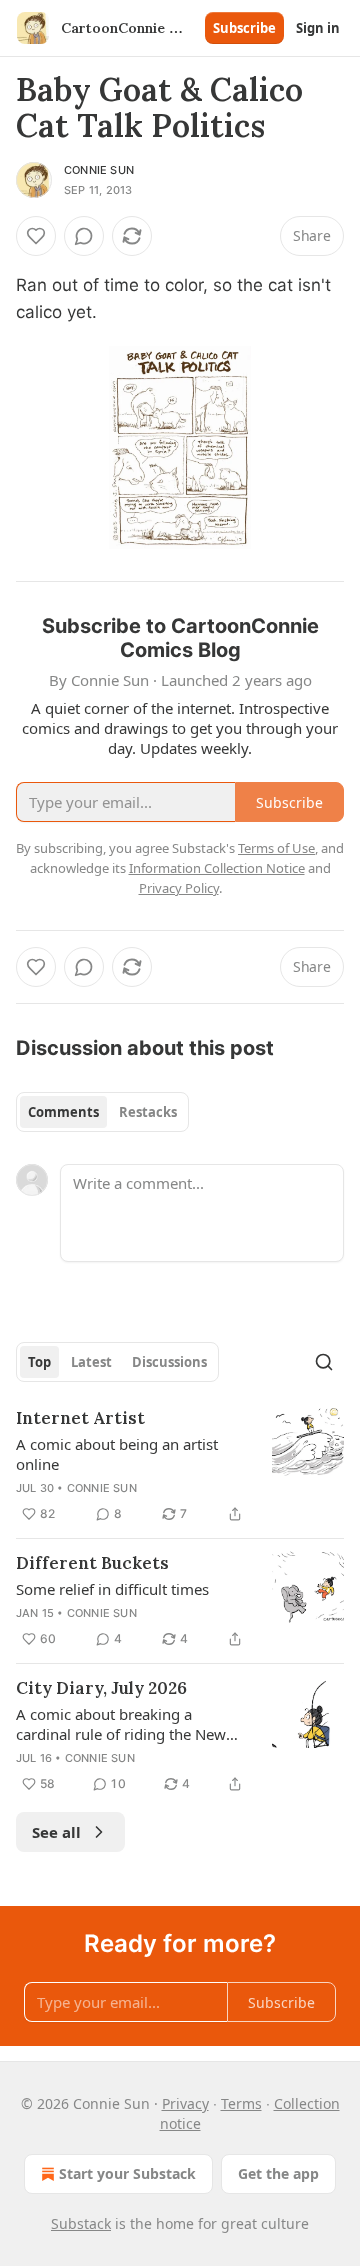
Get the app (278, 2173)
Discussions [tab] (169, 1362)
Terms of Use (276, 848)
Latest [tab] (91, 1362)
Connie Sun (99, 170)
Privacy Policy (179, 888)
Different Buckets (92, 1563)
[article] (180, 1466)
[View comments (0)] (84, 236)
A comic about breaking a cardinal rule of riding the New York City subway (121, 1724)
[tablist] (102, 1112)
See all (56, 1832)
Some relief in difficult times (112, 1589)
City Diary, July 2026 (101, 1688)
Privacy (185, 2103)
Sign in (318, 28)
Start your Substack (127, 2173)
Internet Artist (80, 1418)
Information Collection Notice (217, 868)
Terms (241, 2103)
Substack (81, 2223)
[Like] (36, 236)
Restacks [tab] (148, 1112)
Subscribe (244, 28)
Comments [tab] (63, 1112)
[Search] (324, 1362)
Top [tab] (39, 1362)
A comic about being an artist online (117, 1454)
